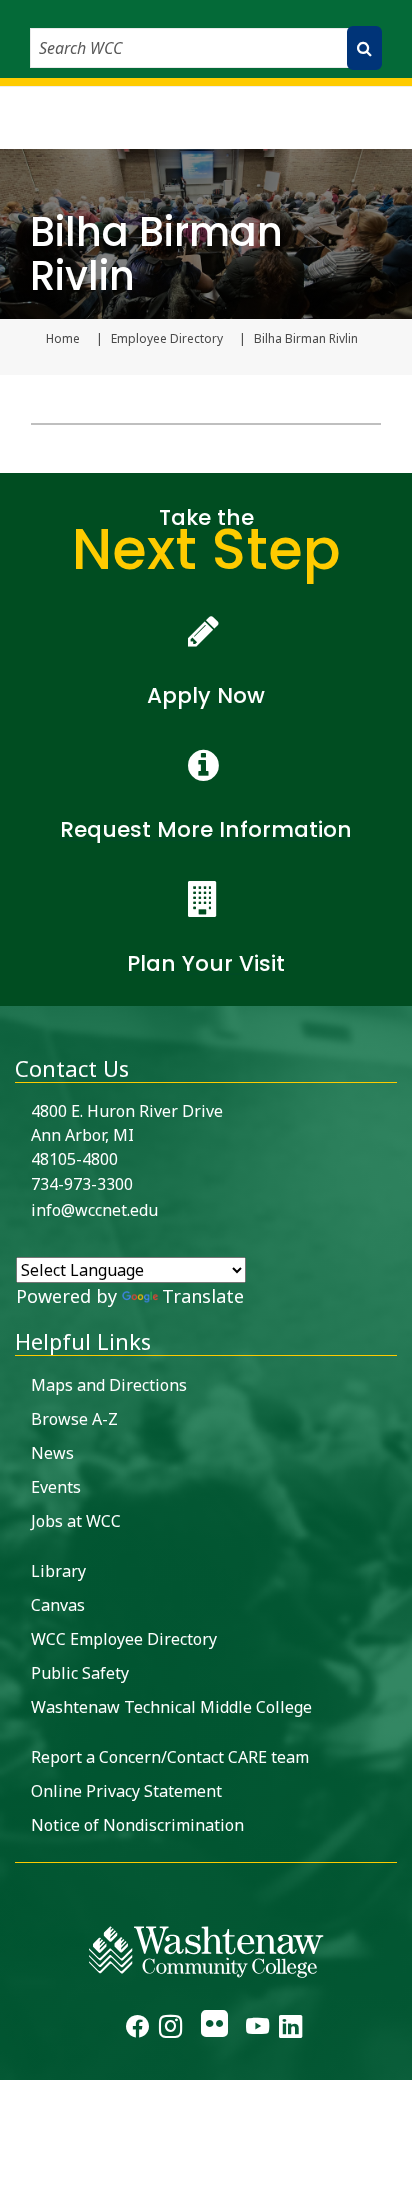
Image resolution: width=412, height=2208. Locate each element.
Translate (203, 1296)
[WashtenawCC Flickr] (213, 2029)
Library (58, 1571)
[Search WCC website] (364, 48)
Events (56, 1487)
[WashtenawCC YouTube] (257, 2029)
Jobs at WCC (76, 1521)
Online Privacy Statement (126, 1791)
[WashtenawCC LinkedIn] (290, 2029)
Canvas (58, 1605)
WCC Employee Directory (124, 1639)
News (52, 1453)
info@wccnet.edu (94, 1210)
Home (63, 339)
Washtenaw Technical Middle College (171, 1707)
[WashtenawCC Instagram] (170, 2029)
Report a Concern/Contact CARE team (170, 1757)
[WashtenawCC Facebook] (137, 2029)
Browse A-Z (74, 1419)
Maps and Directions (109, 1385)
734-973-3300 (82, 1184)
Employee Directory (167, 339)
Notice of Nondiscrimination (137, 1825)
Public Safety (80, 1673)
